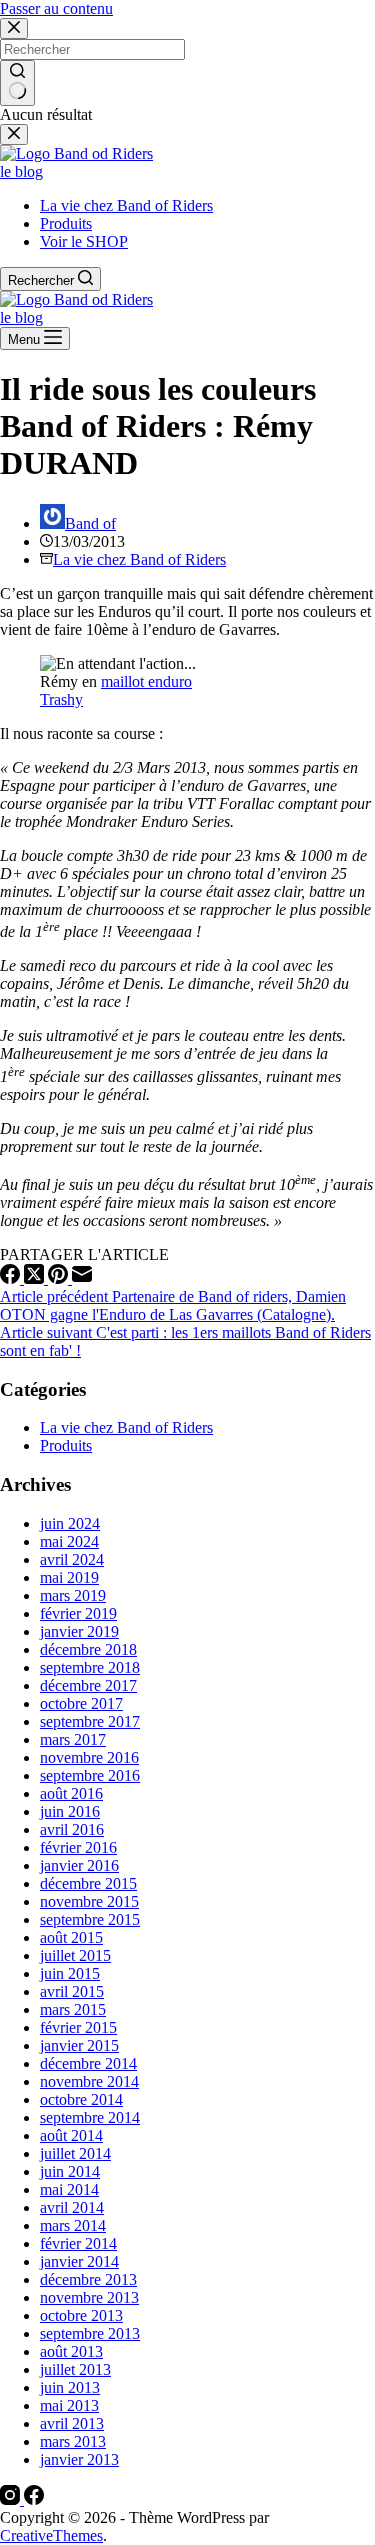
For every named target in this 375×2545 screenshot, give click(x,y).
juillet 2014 (75, 2153)
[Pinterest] (60, 1278)
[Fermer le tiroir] (14, 134)
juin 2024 (70, 1523)
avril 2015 (72, 1991)
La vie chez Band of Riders (139, 559)
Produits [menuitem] (66, 223)
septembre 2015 (90, 1919)
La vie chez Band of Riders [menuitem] (126, 205)
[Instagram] (12, 2499)
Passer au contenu (56, 8)
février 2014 (78, 2243)
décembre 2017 (88, 1685)
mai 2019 (69, 1577)
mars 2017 (73, 1739)
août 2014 (71, 2135)
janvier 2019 (79, 1631)
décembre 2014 (88, 2063)
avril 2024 (72, 1559)
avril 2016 (72, 1829)
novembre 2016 (89, 1757)
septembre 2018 (90, 1667)
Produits (66, 1445)
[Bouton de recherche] (17, 83)
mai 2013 (69, 2405)
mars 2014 (73, 2225)
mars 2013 (73, 2441)
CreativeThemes (51, 2535)
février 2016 (78, 1847)
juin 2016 (70, 1811)
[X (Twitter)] (36, 1278)
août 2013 (71, 2351)
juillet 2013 (75, 2369)
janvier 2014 (79, 2261)
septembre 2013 (90, 2333)
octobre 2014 (81, 2099)
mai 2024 (69, 1541)
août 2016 (71, 1793)
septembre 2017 (90, 1721)
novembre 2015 (89, 1901)
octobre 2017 (81, 1703)
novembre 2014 (89, 2081)
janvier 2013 (79, 2459)
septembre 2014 (90, 2117)
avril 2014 (72, 2207)
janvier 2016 (79, 1865)
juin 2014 (70, 2171)
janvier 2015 (79, 2045)
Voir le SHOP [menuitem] (84, 241)
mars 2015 (73, 2009)
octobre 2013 (81, 2315)
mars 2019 (73, 1595)
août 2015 (71, 1937)
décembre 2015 (88, 1883)
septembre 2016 (90, 1775)
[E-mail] (82, 1278)
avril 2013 (72, 2423)
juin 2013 (70, 2387)
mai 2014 (69, 2189)
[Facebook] (12, 1278)
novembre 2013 (89, 2297)
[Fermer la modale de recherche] (14, 28)
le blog (21, 171)
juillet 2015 (75, 1955)
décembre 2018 (88, 1649)
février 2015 (78, 2027)
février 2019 (78, 1613)
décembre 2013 (88, 2279)
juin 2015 (70, 1973)
